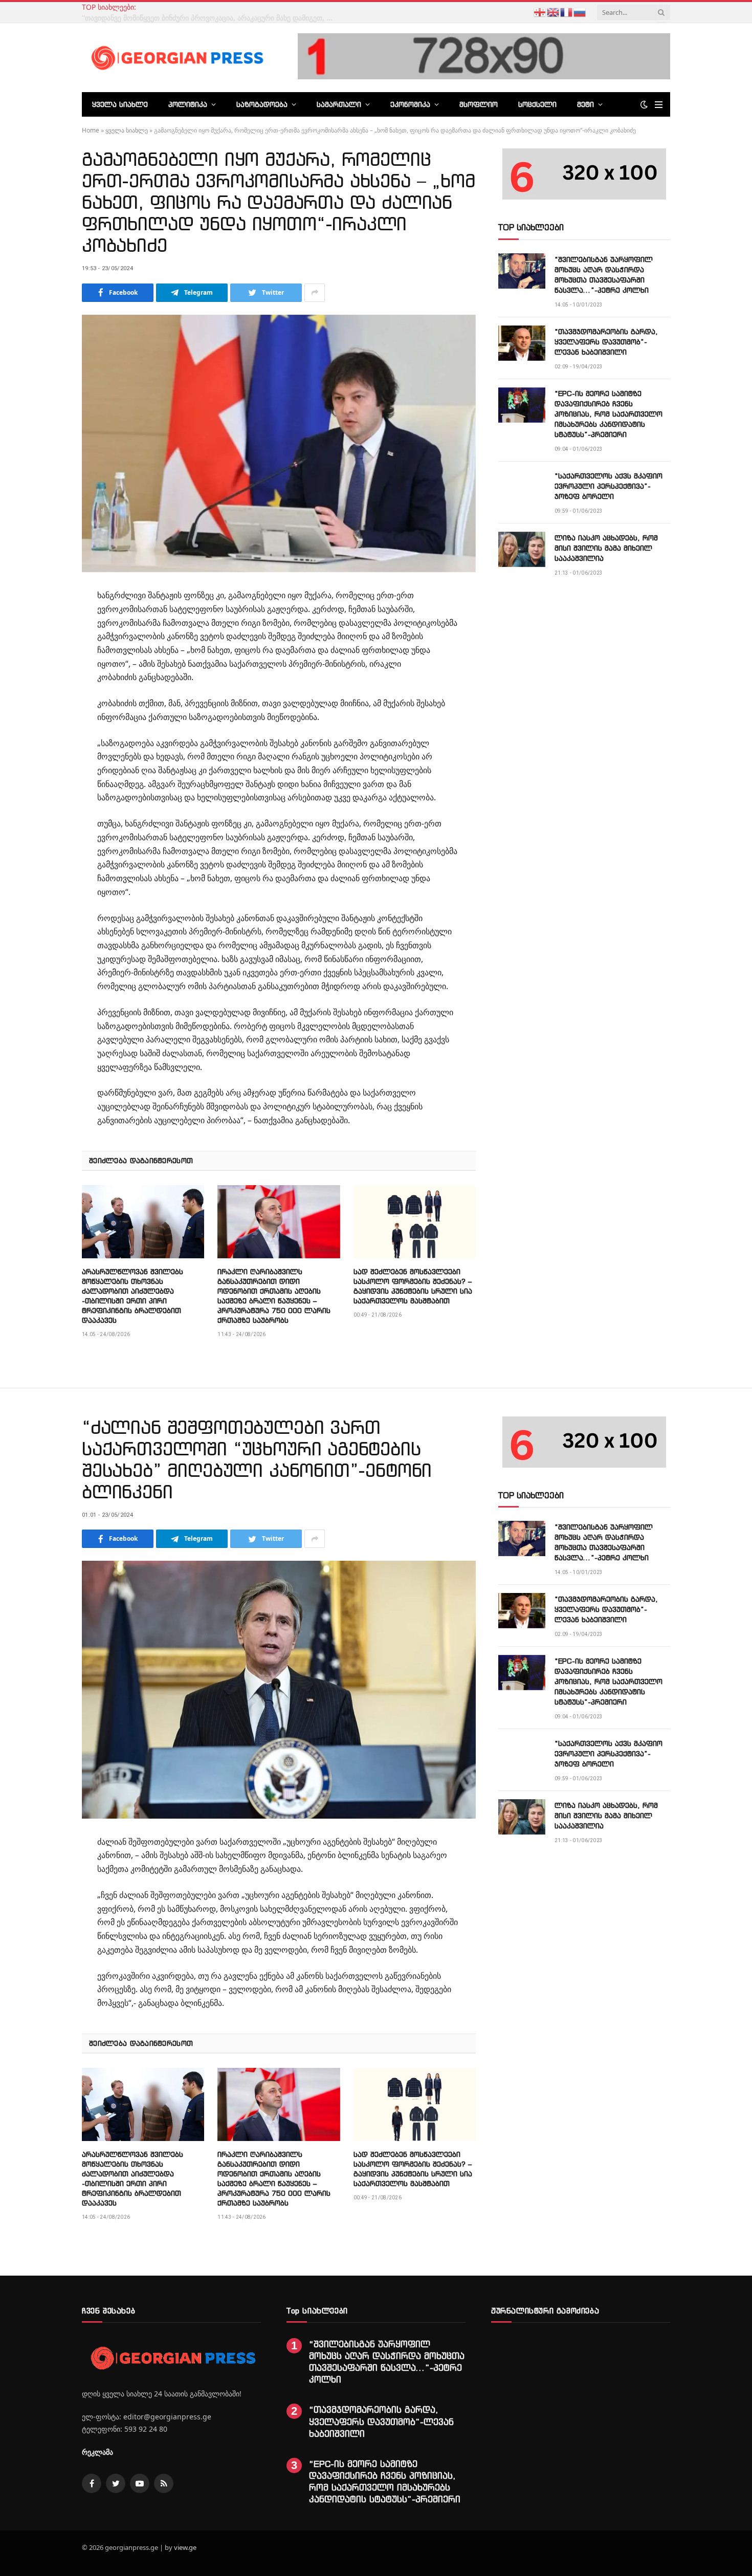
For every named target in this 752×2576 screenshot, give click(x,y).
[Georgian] (540, 11)
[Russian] (580, 11)
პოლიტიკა (188, 104)
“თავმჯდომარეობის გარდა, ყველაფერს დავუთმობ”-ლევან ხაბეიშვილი (606, 342)
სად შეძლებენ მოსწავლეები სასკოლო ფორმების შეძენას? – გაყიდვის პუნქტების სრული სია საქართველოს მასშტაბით (413, 1286)
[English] (554, 11)
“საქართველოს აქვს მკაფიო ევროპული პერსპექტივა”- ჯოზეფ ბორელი (609, 486)
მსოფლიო (479, 104)
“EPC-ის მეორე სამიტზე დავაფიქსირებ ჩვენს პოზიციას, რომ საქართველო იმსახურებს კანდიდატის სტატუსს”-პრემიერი (609, 414)
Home (91, 130)
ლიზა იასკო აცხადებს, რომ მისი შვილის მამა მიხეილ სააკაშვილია (606, 548)
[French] (567, 11)
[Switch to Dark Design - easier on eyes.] (644, 104)
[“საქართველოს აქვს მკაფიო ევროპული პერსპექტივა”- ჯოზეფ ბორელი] (522, 487)
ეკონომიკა (410, 104)
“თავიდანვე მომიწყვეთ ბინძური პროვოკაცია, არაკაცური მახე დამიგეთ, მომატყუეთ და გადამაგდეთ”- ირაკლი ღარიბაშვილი (210, 18)
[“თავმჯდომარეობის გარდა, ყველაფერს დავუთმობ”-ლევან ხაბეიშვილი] (522, 343)
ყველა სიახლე (120, 104)
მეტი (585, 104)
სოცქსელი (537, 104)
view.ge (185, 2547)
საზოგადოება (262, 104)
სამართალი (339, 104)
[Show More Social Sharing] (315, 293)
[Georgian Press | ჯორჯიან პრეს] (175, 57)
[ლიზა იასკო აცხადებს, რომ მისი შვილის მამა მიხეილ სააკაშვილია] (522, 549)
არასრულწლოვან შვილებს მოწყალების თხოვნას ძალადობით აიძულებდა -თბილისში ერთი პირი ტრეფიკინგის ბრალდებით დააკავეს (132, 1296)
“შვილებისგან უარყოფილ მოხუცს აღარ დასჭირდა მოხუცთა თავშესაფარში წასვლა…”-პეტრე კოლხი (604, 275)
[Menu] (659, 105)
